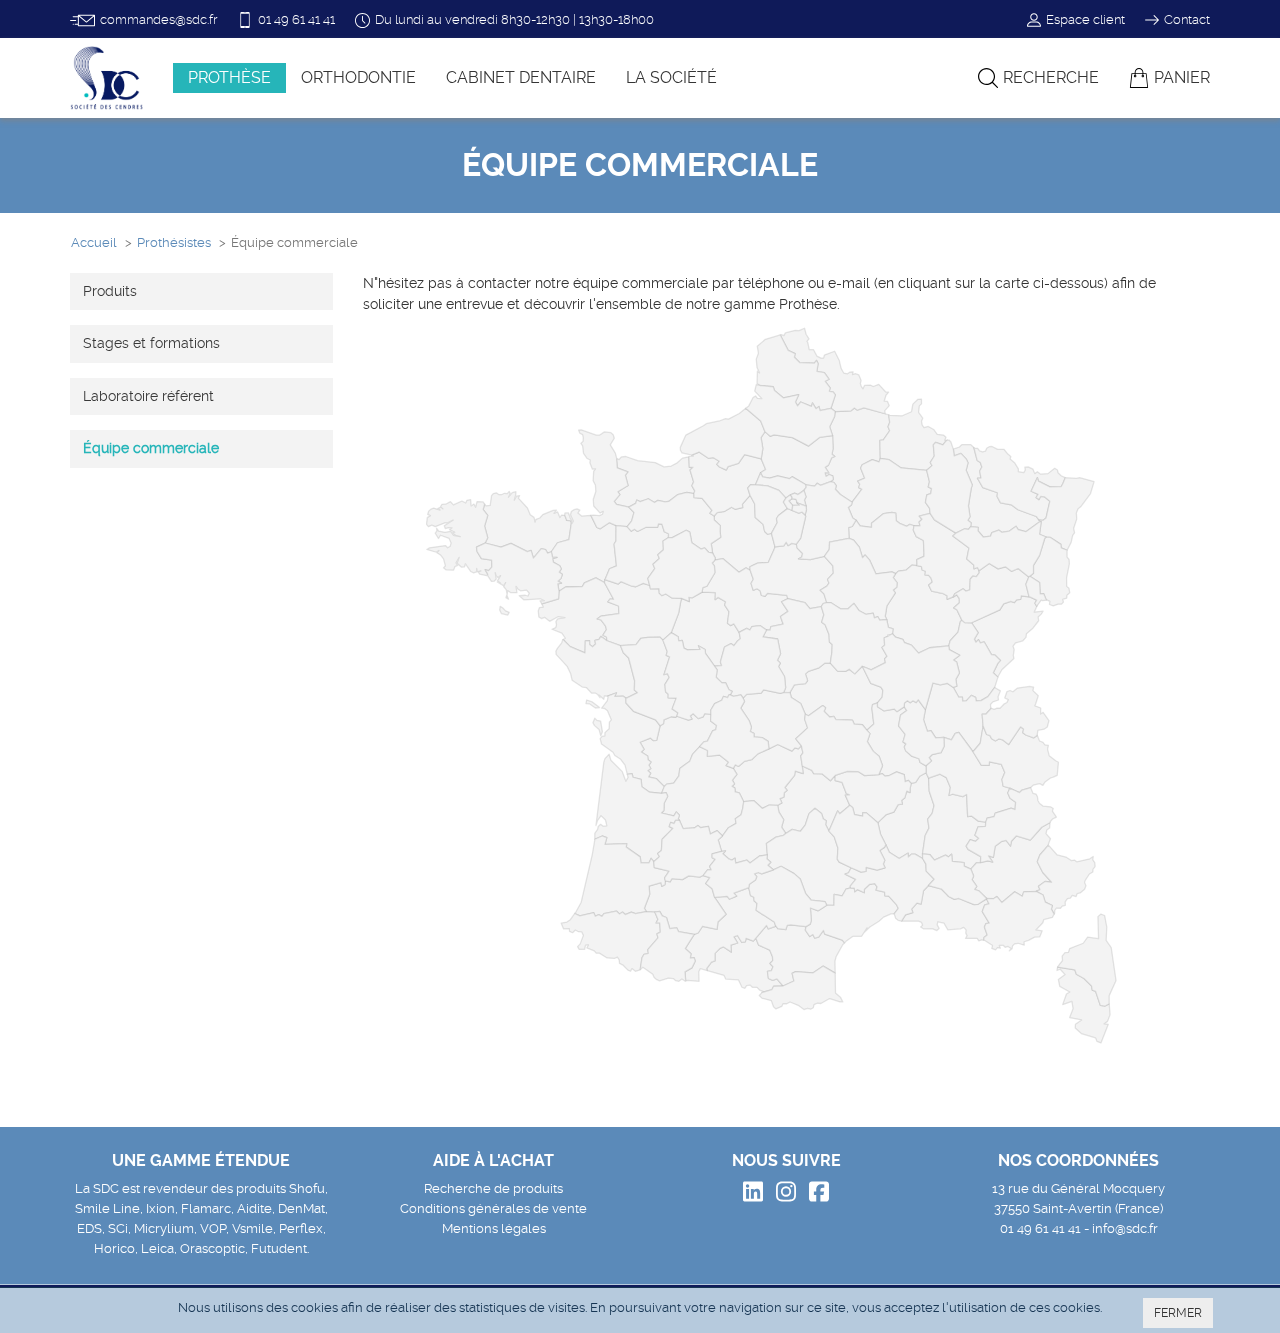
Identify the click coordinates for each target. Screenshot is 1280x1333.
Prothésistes (174, 242)
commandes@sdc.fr (158, 19)
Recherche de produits (493, 1188)
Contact (1187, 19)
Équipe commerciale (151, 448)
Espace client (1085, 19)
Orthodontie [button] (358, 77)
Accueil (94, 242)
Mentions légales (494, 1228)
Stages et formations (151, 343)
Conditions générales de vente (493, 1208)
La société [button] (671, 77)
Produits (110, 291)
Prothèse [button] (229, 77)
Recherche (1051, 77)
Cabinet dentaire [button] (521, 77)
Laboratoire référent (148, 396)
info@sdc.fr (1125, 1228)
